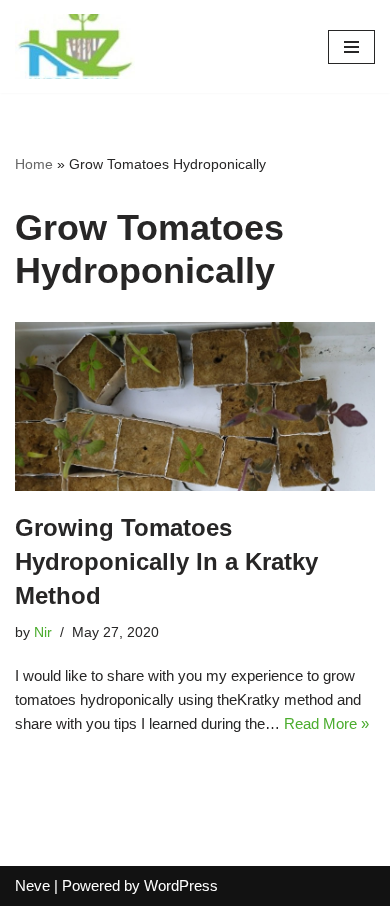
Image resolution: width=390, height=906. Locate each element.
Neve (32, 885)
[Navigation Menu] (351, 47)
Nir (43, 632)
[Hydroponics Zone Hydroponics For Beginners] (75, 46)
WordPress (181, 885)
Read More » (326, 723)
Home (34, 164)
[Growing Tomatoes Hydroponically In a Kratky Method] (195, 406)
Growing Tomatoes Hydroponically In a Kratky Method (166, 561)
